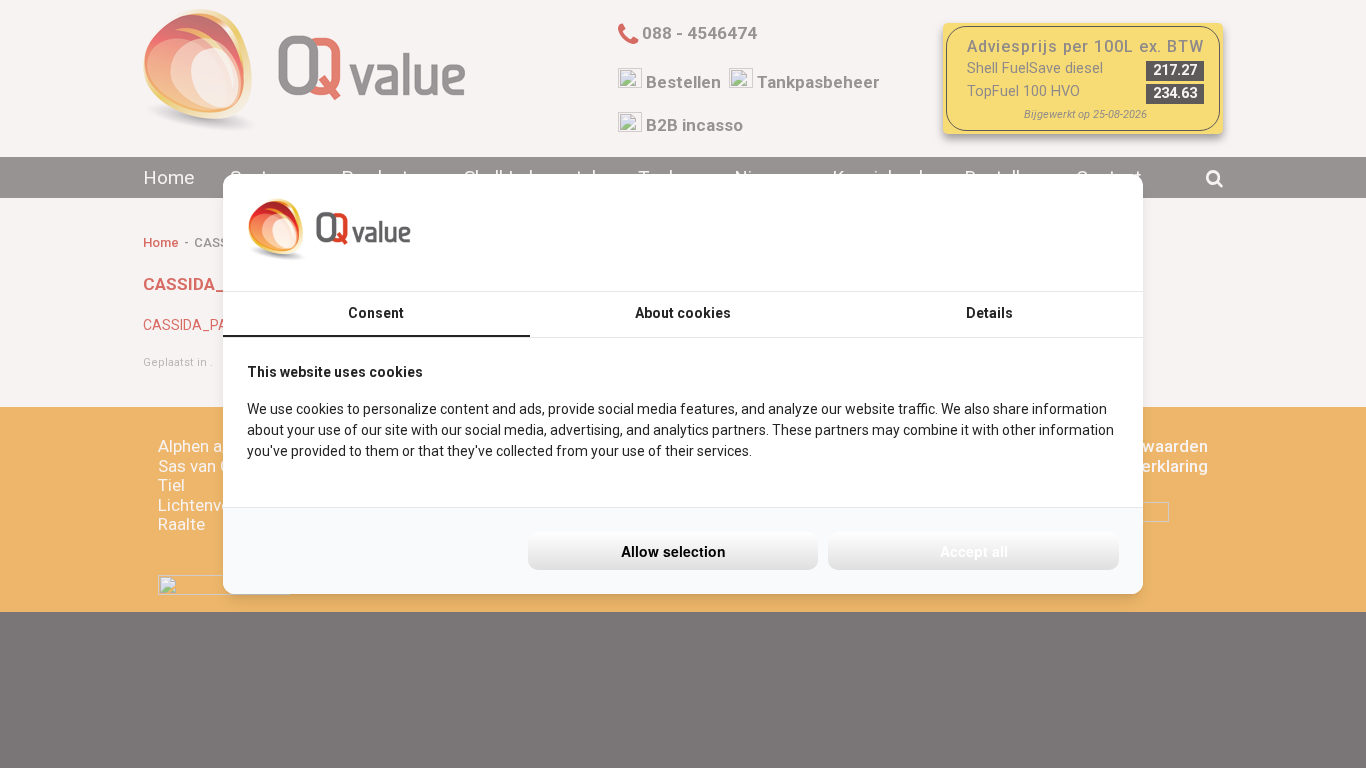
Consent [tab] (376, 313)
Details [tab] (989, 313)
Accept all (974, 551)
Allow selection (673, 551)
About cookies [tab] (683, 313)
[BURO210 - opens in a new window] (1044, 232)
